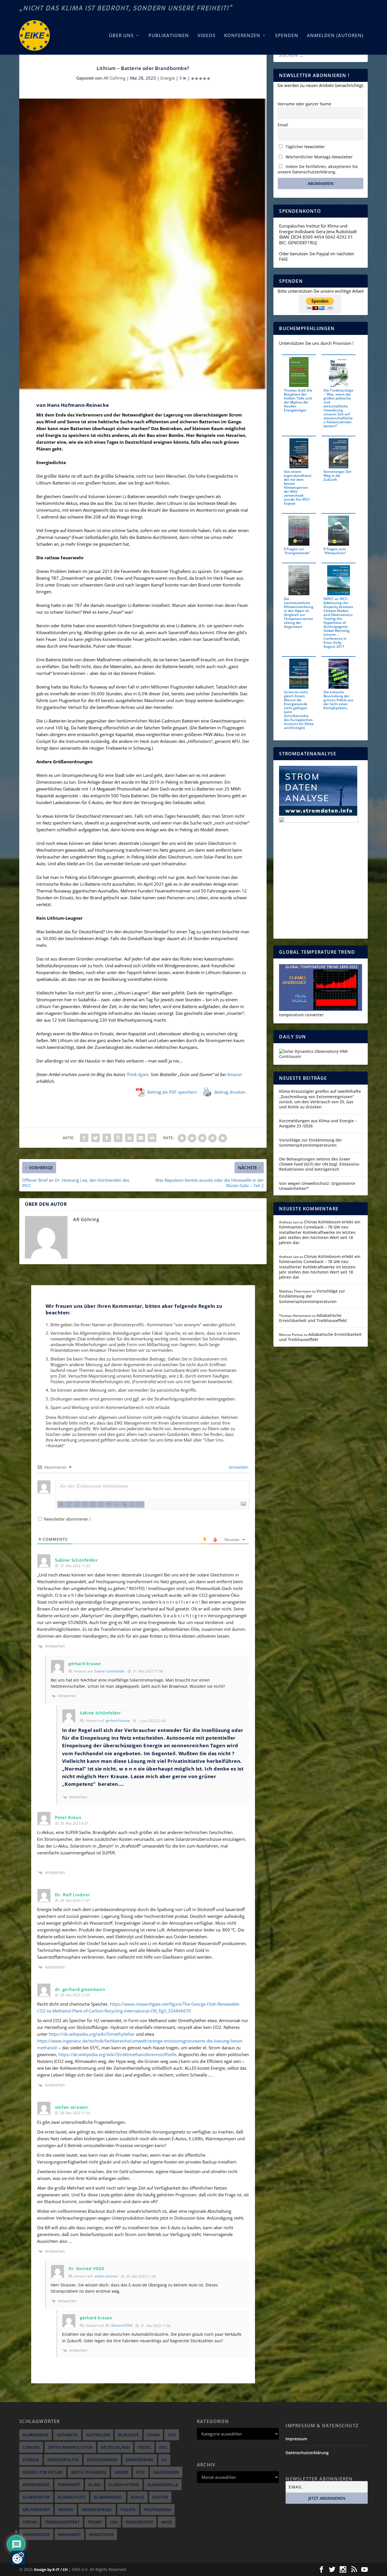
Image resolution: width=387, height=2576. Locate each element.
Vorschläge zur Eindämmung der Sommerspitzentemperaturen (311, 1143)
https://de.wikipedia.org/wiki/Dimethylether (92, 2034)
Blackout (128, 2435)
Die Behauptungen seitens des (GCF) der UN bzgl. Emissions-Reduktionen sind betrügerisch (320, 1164)
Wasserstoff (139, 2522)
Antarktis (67, 2435)
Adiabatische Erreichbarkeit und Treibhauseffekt (313, 1318)
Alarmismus (36, 2435)
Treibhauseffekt (62, 2522)
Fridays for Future (43, 2472)
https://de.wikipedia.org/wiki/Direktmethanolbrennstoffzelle (117, 2054)
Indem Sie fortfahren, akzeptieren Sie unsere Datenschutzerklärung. (318, 169)
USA (114, 2522)
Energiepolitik (63, 2460)
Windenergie (36, 2534)
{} (132, 1504)
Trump (95, 2522)
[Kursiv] (69, 1504)
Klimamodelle (163, 2485)
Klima (94, 2485)
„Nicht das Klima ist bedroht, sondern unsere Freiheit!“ (126, 8)
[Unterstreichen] (77, 1504)
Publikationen (169, 36)
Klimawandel (108, 2497)
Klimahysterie (124, 2485)
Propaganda (158, 2510)
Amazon (234, 1074)
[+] (140, 1504)
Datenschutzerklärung (307, 2453)
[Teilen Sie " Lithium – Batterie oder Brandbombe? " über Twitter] (95, 1138)
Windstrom (101, 2534)
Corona (31, 2447)
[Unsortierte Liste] (101, 1504)
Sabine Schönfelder (110, 1671)
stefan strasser (106, 2276)
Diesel (144, 2447)
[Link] (125, 1504)
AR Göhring (114, 78)
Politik (128, 2510)
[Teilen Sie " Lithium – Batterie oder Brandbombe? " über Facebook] (84, 1138)
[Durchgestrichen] (85, 1504)
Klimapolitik (36, 2497)
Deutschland (115, 2447)
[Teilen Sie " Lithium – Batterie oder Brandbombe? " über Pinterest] (118, 1138)
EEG (163, 2447)
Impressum (296, 2439)
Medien (66, 2510)
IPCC (141, 2472)
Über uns (121, 36)
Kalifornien (166, 2472)
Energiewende (102, 2460)
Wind (167, 2522)
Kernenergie (36, 2485)
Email (283, 125)
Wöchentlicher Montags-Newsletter (319, 157)
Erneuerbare (140, 2460)
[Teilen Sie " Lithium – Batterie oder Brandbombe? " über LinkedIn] (129, 1138)
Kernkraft (69, 2485)
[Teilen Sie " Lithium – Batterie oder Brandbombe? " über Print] (152, 1138)
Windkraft (69, 2534)
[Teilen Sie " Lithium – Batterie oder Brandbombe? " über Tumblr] (107, 1138)
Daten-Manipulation (70, 2447)
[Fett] (61, 1504)
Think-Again (137, 1074)
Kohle (138, 2497)
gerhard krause (118, 1720)
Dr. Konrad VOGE (119, 2325)
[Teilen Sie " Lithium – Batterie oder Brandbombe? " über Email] (141, 1138)
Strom (30, 2522)
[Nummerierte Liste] (93, 1504)
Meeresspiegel (97, 2510)
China (153, 2435)
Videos (207, 36)
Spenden (287, 36)
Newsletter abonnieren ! (67, 1519)
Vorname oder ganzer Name (304, 104)
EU (164, 2460)
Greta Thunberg (89, 2472)
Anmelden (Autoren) (335, 36)
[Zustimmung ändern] (18, 2558)
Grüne (121, 2472)
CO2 (172, 2435)
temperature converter (301, 1015)
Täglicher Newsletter (305, 147)
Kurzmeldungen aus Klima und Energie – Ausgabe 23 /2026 (318, 1123)
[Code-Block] (117, 1504)
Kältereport (36, 2510)
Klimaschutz (72, 2497)
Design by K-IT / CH (51, 2569)
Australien (98, 2435)
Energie (168, 78)
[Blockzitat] (109, 1504)
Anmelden (238, 1467)
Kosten (160, 2497)
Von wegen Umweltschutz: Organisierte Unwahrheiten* (317, 1186)
